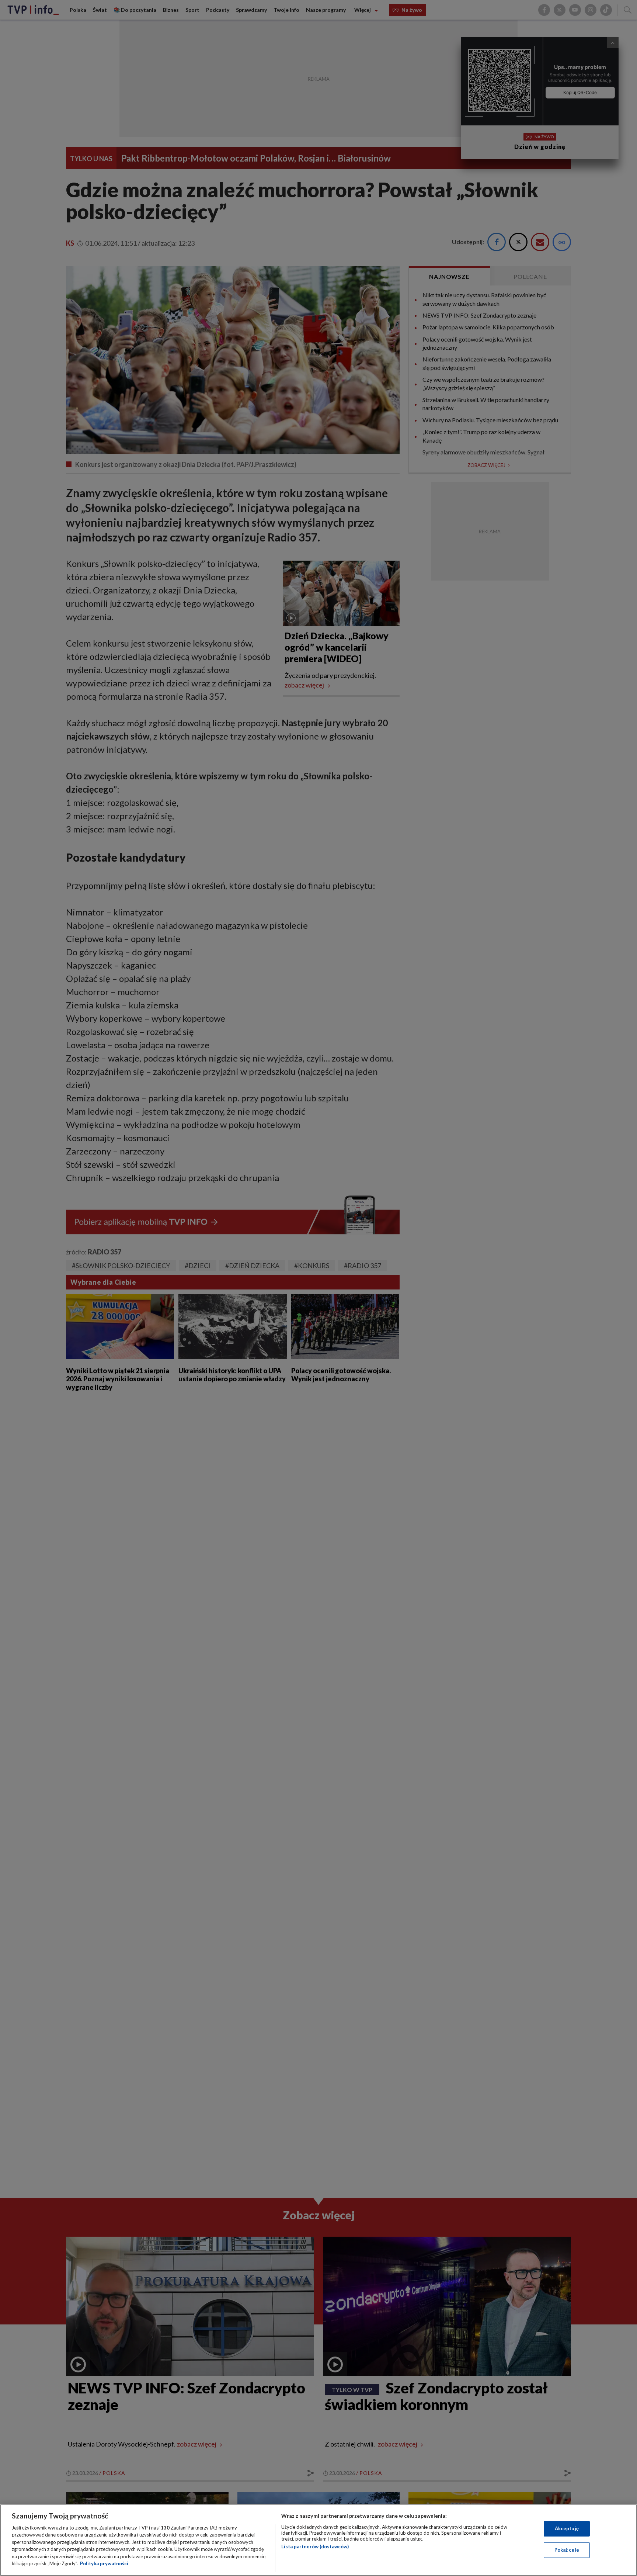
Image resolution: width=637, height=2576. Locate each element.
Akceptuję (567, 2528)
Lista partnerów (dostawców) (315, 2546)
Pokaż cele (567, 2550)
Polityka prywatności (104, 2563)
